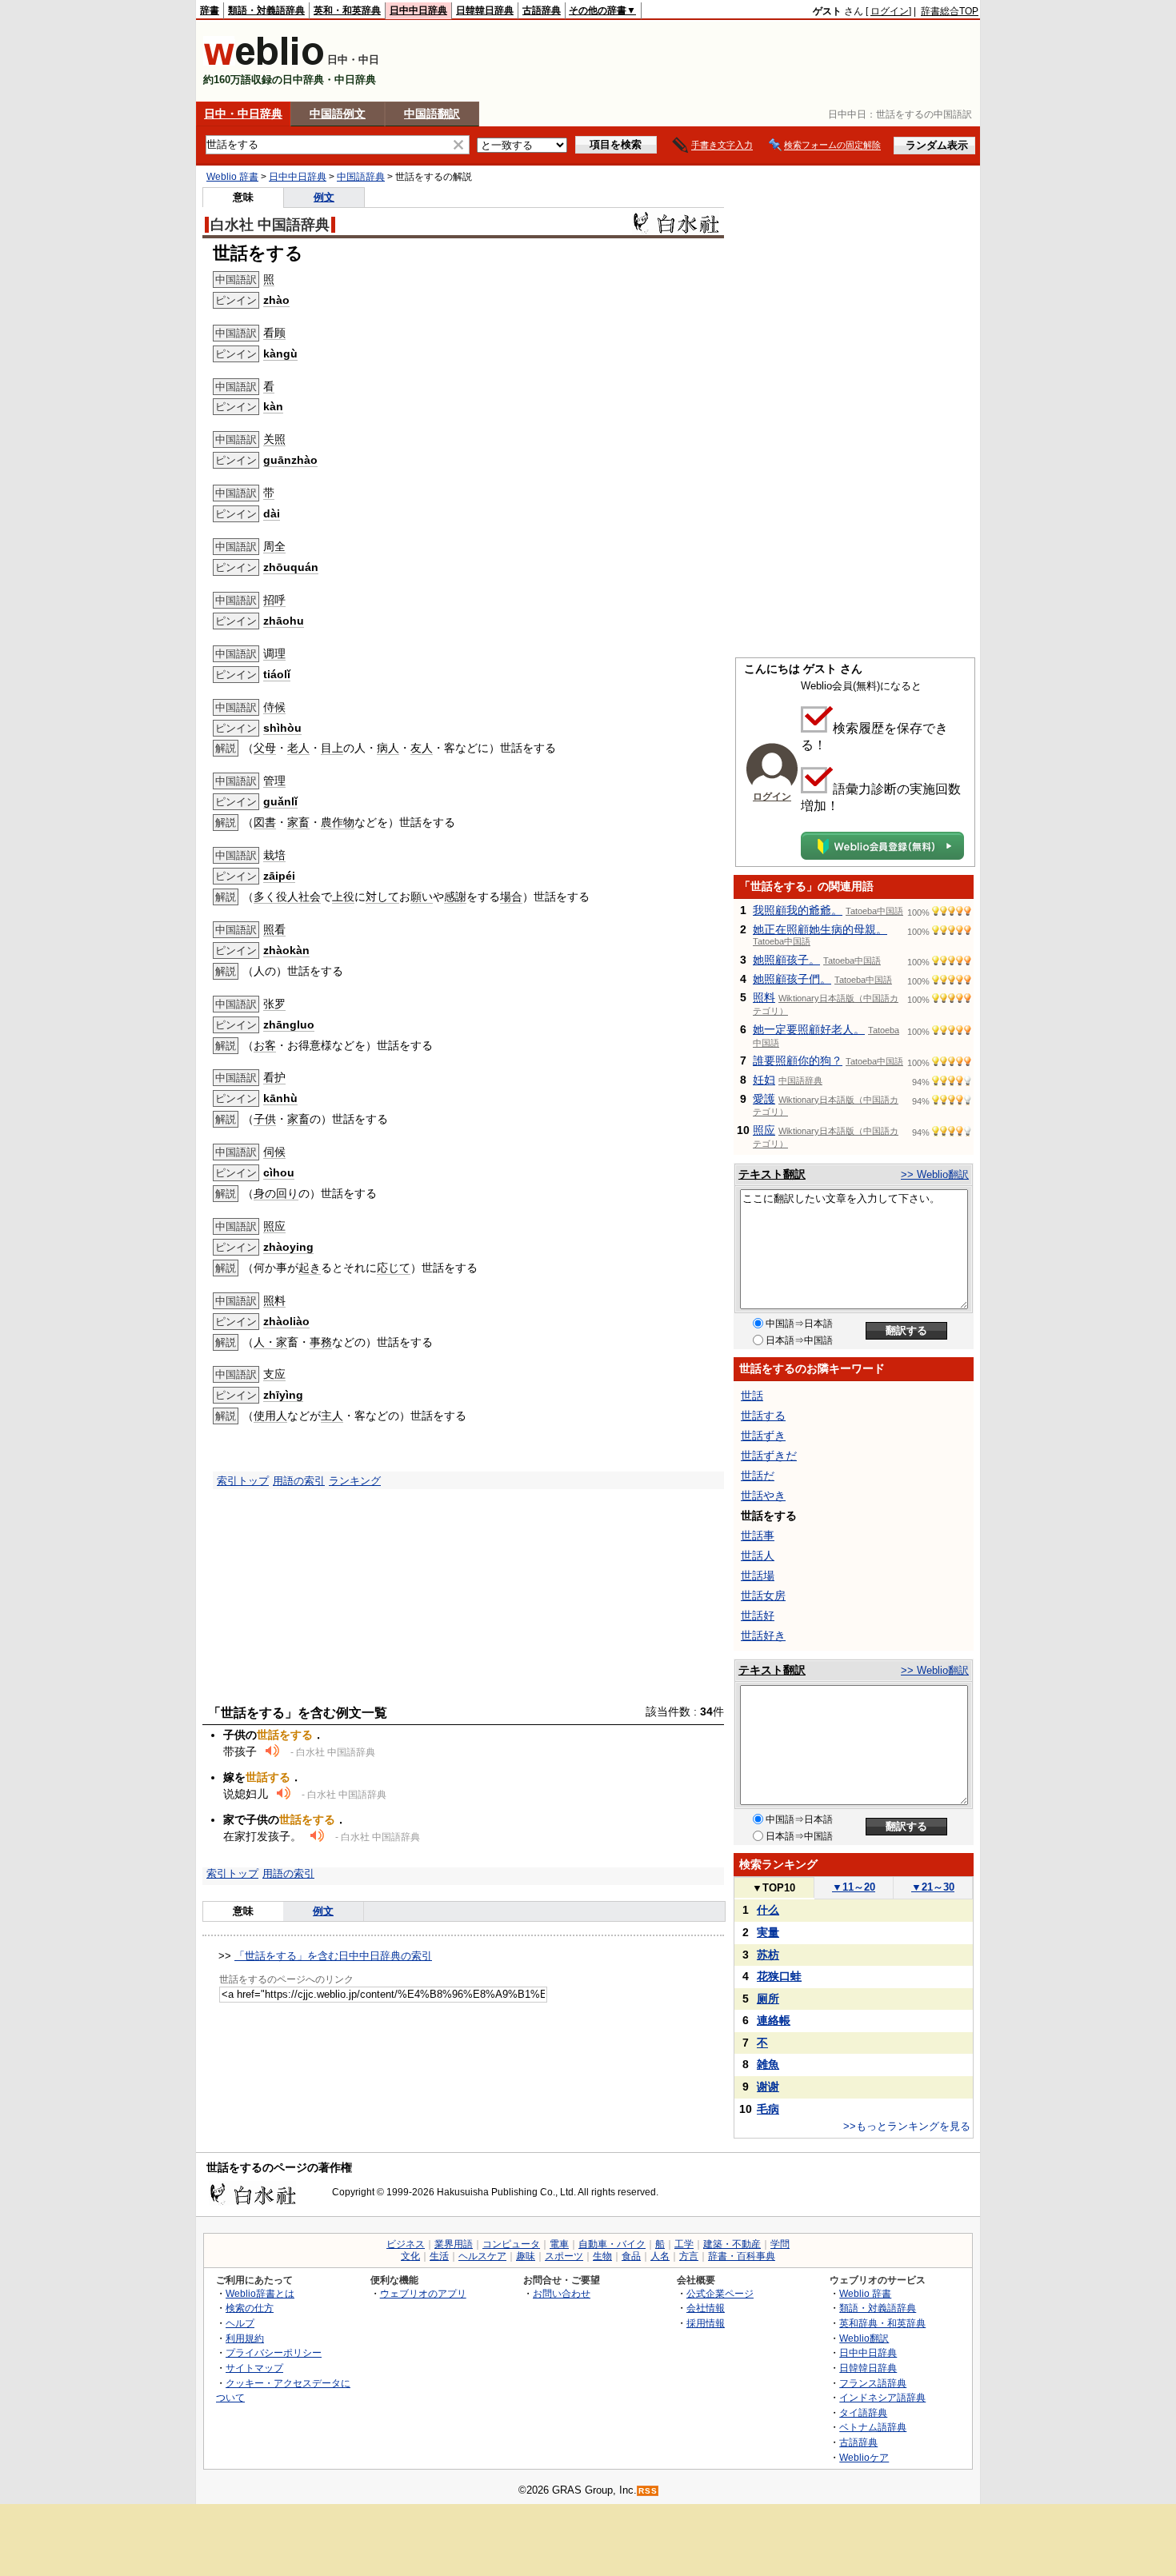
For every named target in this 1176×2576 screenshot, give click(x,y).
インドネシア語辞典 (882, 2397)
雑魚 (768, 2064)
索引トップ (243, 1481)
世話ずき (763, 1436)
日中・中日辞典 (243, 114)
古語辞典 (542, 10)
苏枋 (768, 1955)
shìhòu (282, 728)
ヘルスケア (482, 2256)
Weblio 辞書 (232, 177)
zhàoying (288, 1247)
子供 (265, 1119)
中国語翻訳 (432, 114)
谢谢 (768, 2087)
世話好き (763, 1635)
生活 (439, 2256)
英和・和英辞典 (347, 10)
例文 (324, 197)
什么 (768, 1910)
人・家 (270, 1342)
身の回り (276, 1193)
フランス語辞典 (873, 2383)
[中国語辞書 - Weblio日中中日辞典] (264, 62)
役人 (287, 897)
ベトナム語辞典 (873, 2427)
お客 (265, 1045)
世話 (752, 1396)
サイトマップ (254, 2368)
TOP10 (774, 1888)
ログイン (890, 11)
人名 (660, 2256)
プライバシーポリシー (274, 2352)
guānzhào (290, 460)
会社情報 (706, 2308)
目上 (332, 748)
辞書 (210, 10)
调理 (274, 653)
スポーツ (564, 2256)
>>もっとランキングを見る (907, 2126)
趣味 (526, 2256)
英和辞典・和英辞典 (882, 2323)
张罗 (274, 1004)
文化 (410, 2256)
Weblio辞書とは (260, 2293)
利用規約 (245, 2338)
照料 (274, 1300)
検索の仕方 (250, 2308)
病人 (388, 748)
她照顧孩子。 (786, 960)
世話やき (763, 1496)
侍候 (274, 707)
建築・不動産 (732, 2244)
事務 (321, 1342)
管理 (274, 781)
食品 (631, 2256)
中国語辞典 (361, 177)
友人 (422, 748)
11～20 (854, 1887)
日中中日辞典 (418, 10)
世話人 (758, 1556)
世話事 (758, 1536)
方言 (689, 2256)
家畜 (298, 822)
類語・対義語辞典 (266, 10)
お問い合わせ (562, 2293)
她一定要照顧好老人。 (809, 1029)
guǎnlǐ (280, 801)
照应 (274, 1226)
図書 (265, 822)
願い (422, 897)
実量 (768, 1932)
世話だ (758, 1476)
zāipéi (279, 876)
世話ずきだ (769, 1456)
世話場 (758, 1576)
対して (382, 897)
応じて (394, 1268)
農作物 (338, 822)
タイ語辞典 (863, 2412)
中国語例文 (338, 114)
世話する (763, 1416)
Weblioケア (864, 2457)
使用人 (270, 1416)
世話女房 (763, 1596)
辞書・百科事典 (742, 2256)
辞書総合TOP (950, 11)
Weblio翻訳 (864, 2338)
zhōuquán (291, 567)
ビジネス (406, 2244)
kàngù (280, 353)
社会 (310, 897)
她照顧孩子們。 (792, 979)
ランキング (355, 1481)
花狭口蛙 (779, 1976)
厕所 (768, 1999)
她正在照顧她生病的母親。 (820, 929)
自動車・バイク (612, 2244)
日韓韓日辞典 (485, 10)
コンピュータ (511, 2244)
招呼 (274, 600)
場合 (511, 897)
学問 (780, 2244)
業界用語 (454, 2244)
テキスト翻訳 (772, 1174)
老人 (298, 748)
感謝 (455, 897)
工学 (684, 2244)
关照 (274, 439)
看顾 (274, 333)
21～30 (933, 1887)
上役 (343, 897)
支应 (274, 1374)
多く (265, 897)
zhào (276, 300)
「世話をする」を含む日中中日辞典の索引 (333, 1956)
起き (310, 1268)
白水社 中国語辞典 (270, 225)
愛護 (764, 1099)
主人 (332, 1416)
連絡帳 (774, 2020)
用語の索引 (299, 1481)
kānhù (280, 1098)
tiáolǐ (277, 674)
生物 (602, 2256)
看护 (274, 1077)
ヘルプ (240, 2323)
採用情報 (706, 2323)
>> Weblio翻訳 (935, 1174)
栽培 (274, 855)
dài (272, 513)
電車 (559, 2244)
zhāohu (284, 621)
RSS (648, 2491)
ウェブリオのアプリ (423, 2293)
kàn (273, 406)
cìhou (279, 1172)
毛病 (768, 2109)
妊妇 (764, 1080)
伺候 (274, 1152)
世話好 (758, 1615)
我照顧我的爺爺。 (798, 910)
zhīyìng (283, 1395)
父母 (265, 748)
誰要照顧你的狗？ (798, 1060)
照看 (274, 929)
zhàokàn (286, 950)
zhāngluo (289, 1024)
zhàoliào (286, 1321)
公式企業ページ (720, 2293)
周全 (274, 546)
